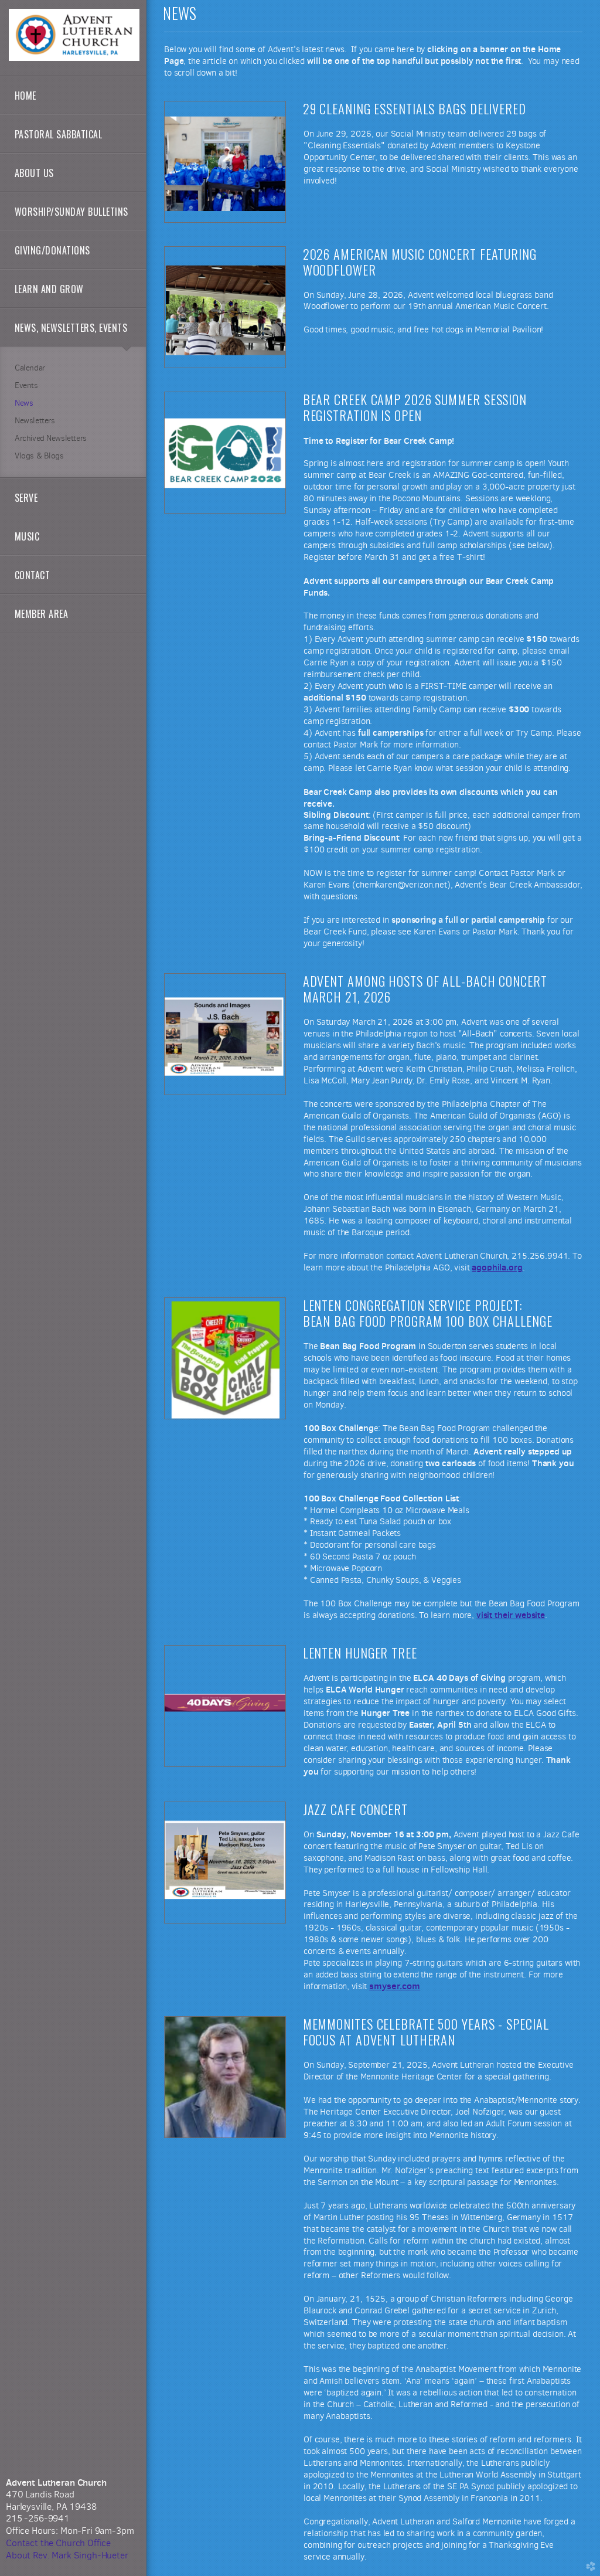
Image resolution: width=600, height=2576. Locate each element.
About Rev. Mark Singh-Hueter (67, 2555)
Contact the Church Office (58, 2543)
